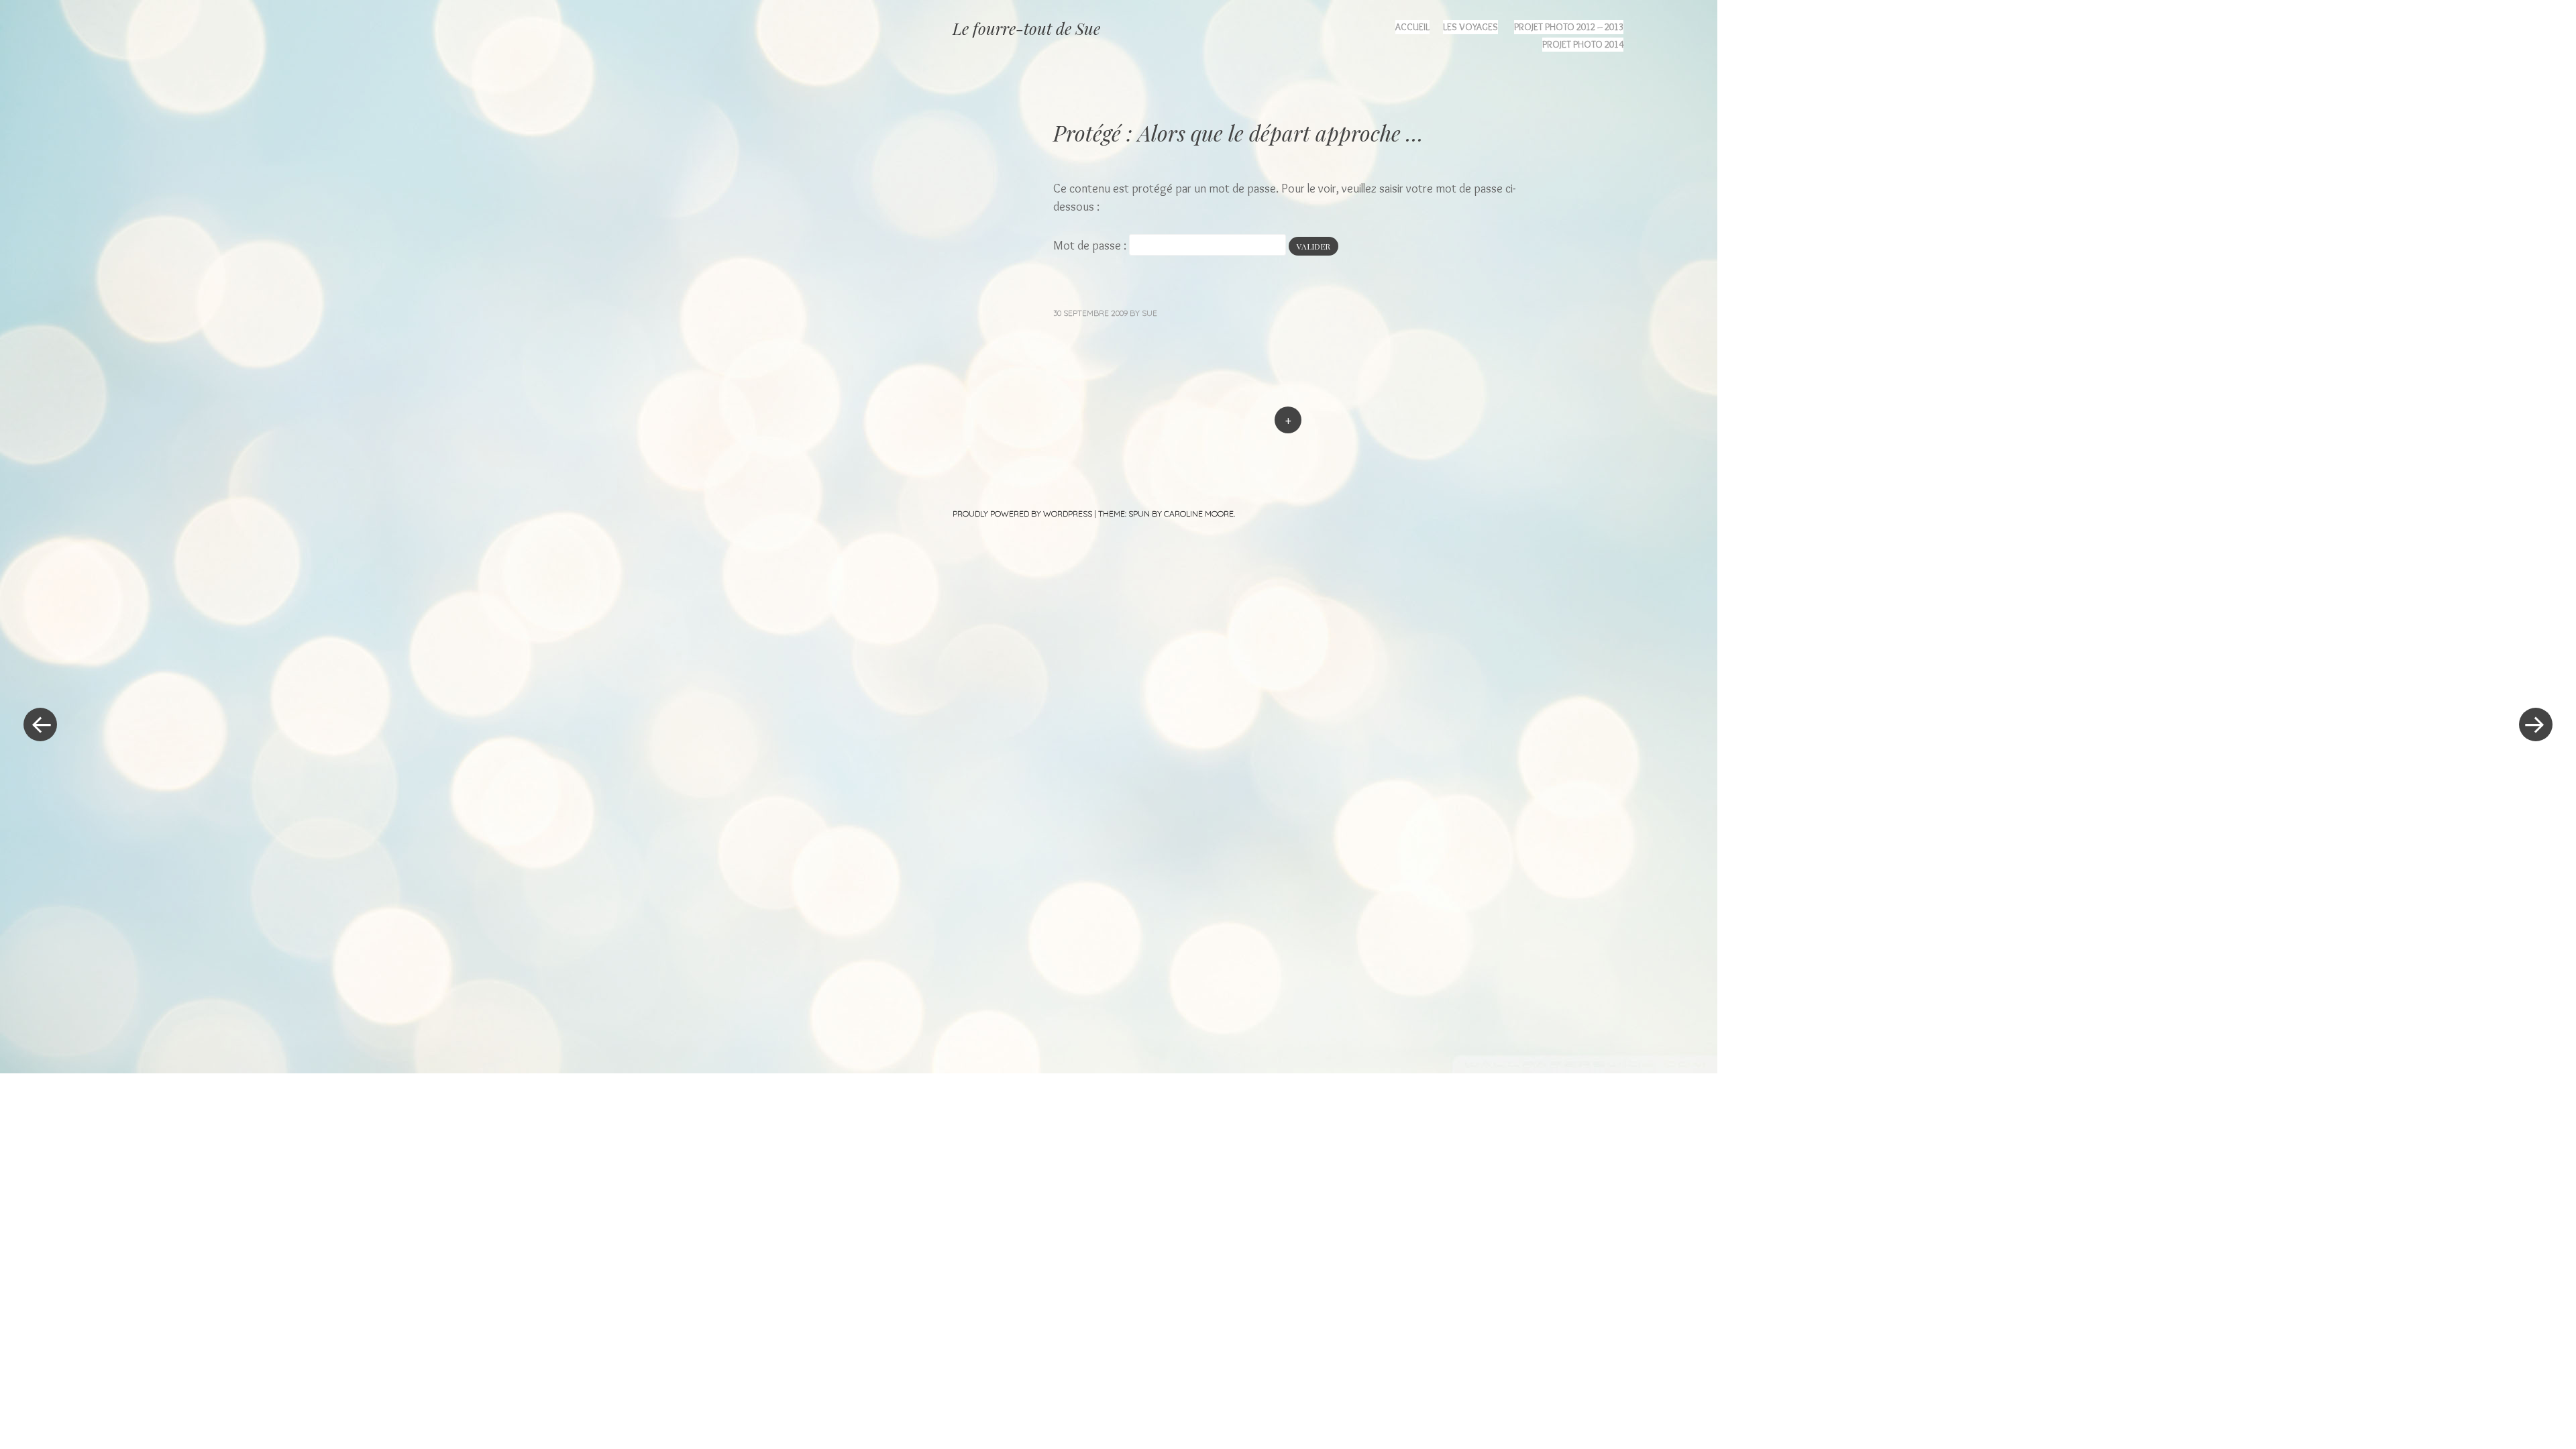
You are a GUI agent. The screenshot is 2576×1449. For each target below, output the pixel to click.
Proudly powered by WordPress (1022, 514)
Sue (1149, 313)
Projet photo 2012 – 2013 (1569, 27)
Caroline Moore (1199, 514)
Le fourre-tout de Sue (1026, 28)
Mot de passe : (1091, 246)
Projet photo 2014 (1583, 44)
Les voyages (1470, 27)
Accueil (1412, 27)
